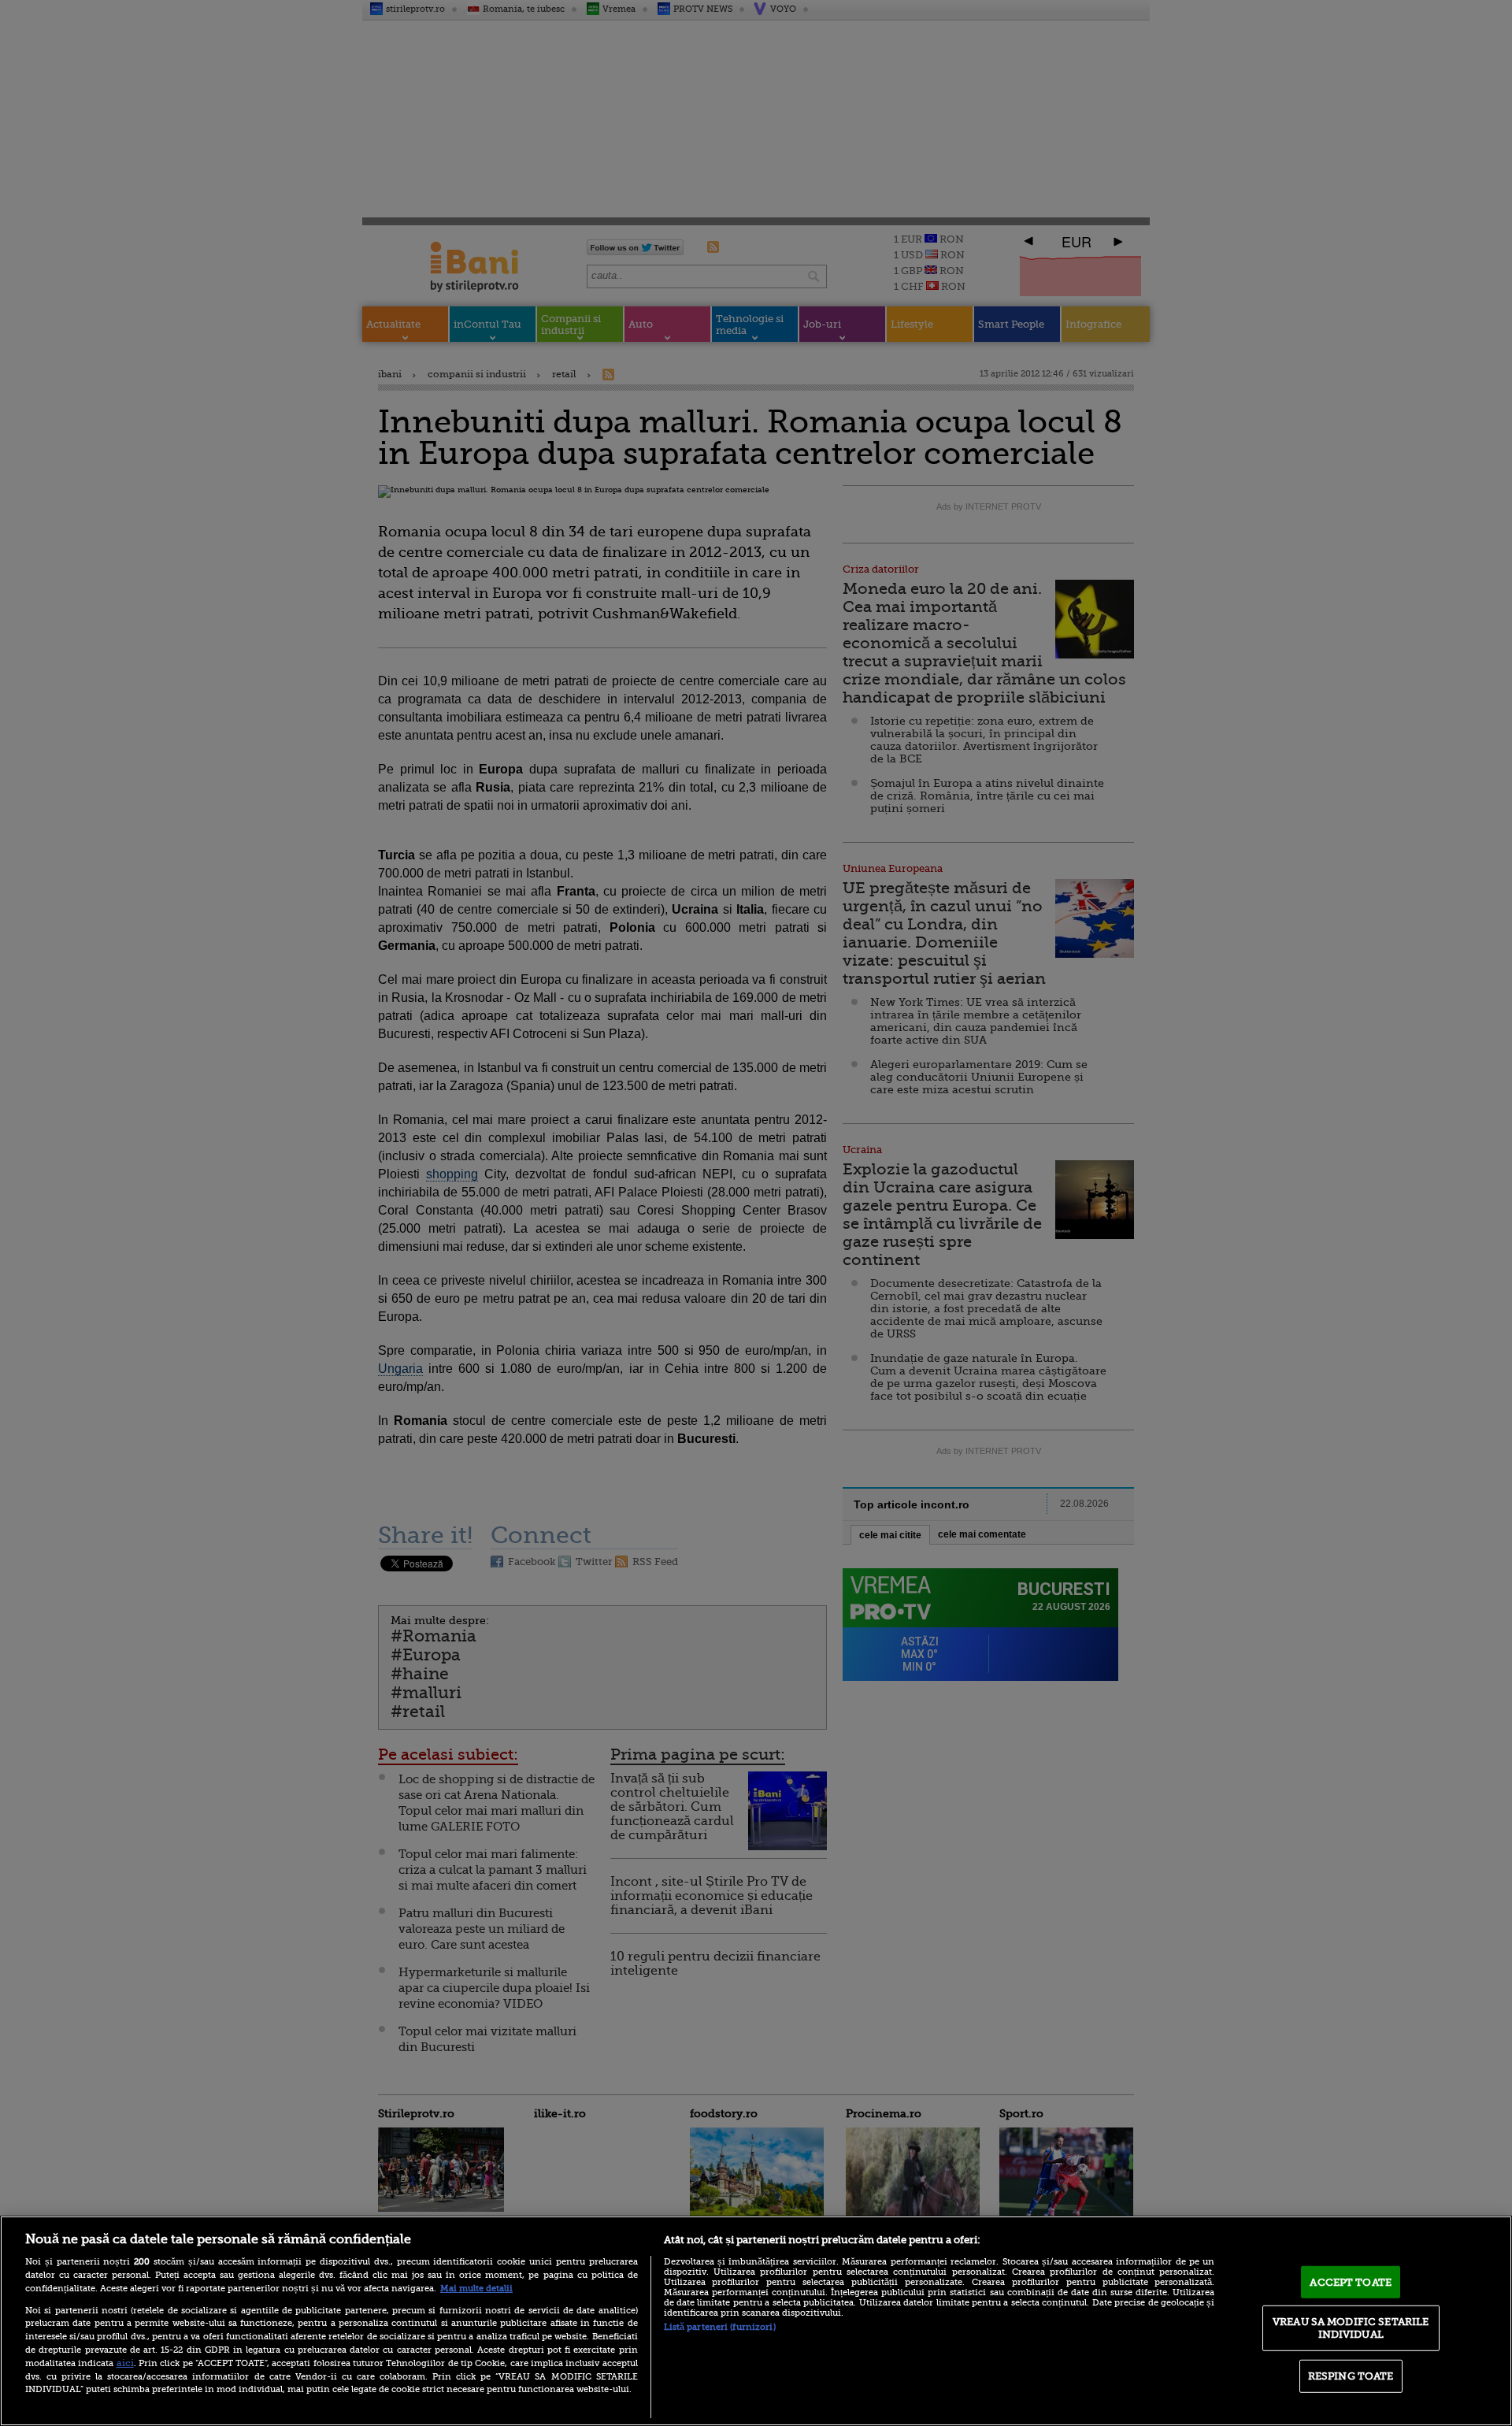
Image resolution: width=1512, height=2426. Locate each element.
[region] (756, 2321)
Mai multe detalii (476, 2289)
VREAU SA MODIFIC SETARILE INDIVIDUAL (1351, 2328)
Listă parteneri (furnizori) (720, 2327)
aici (125, 2363)
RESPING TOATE (1351, 2376)
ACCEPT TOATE (1351, 2281)
